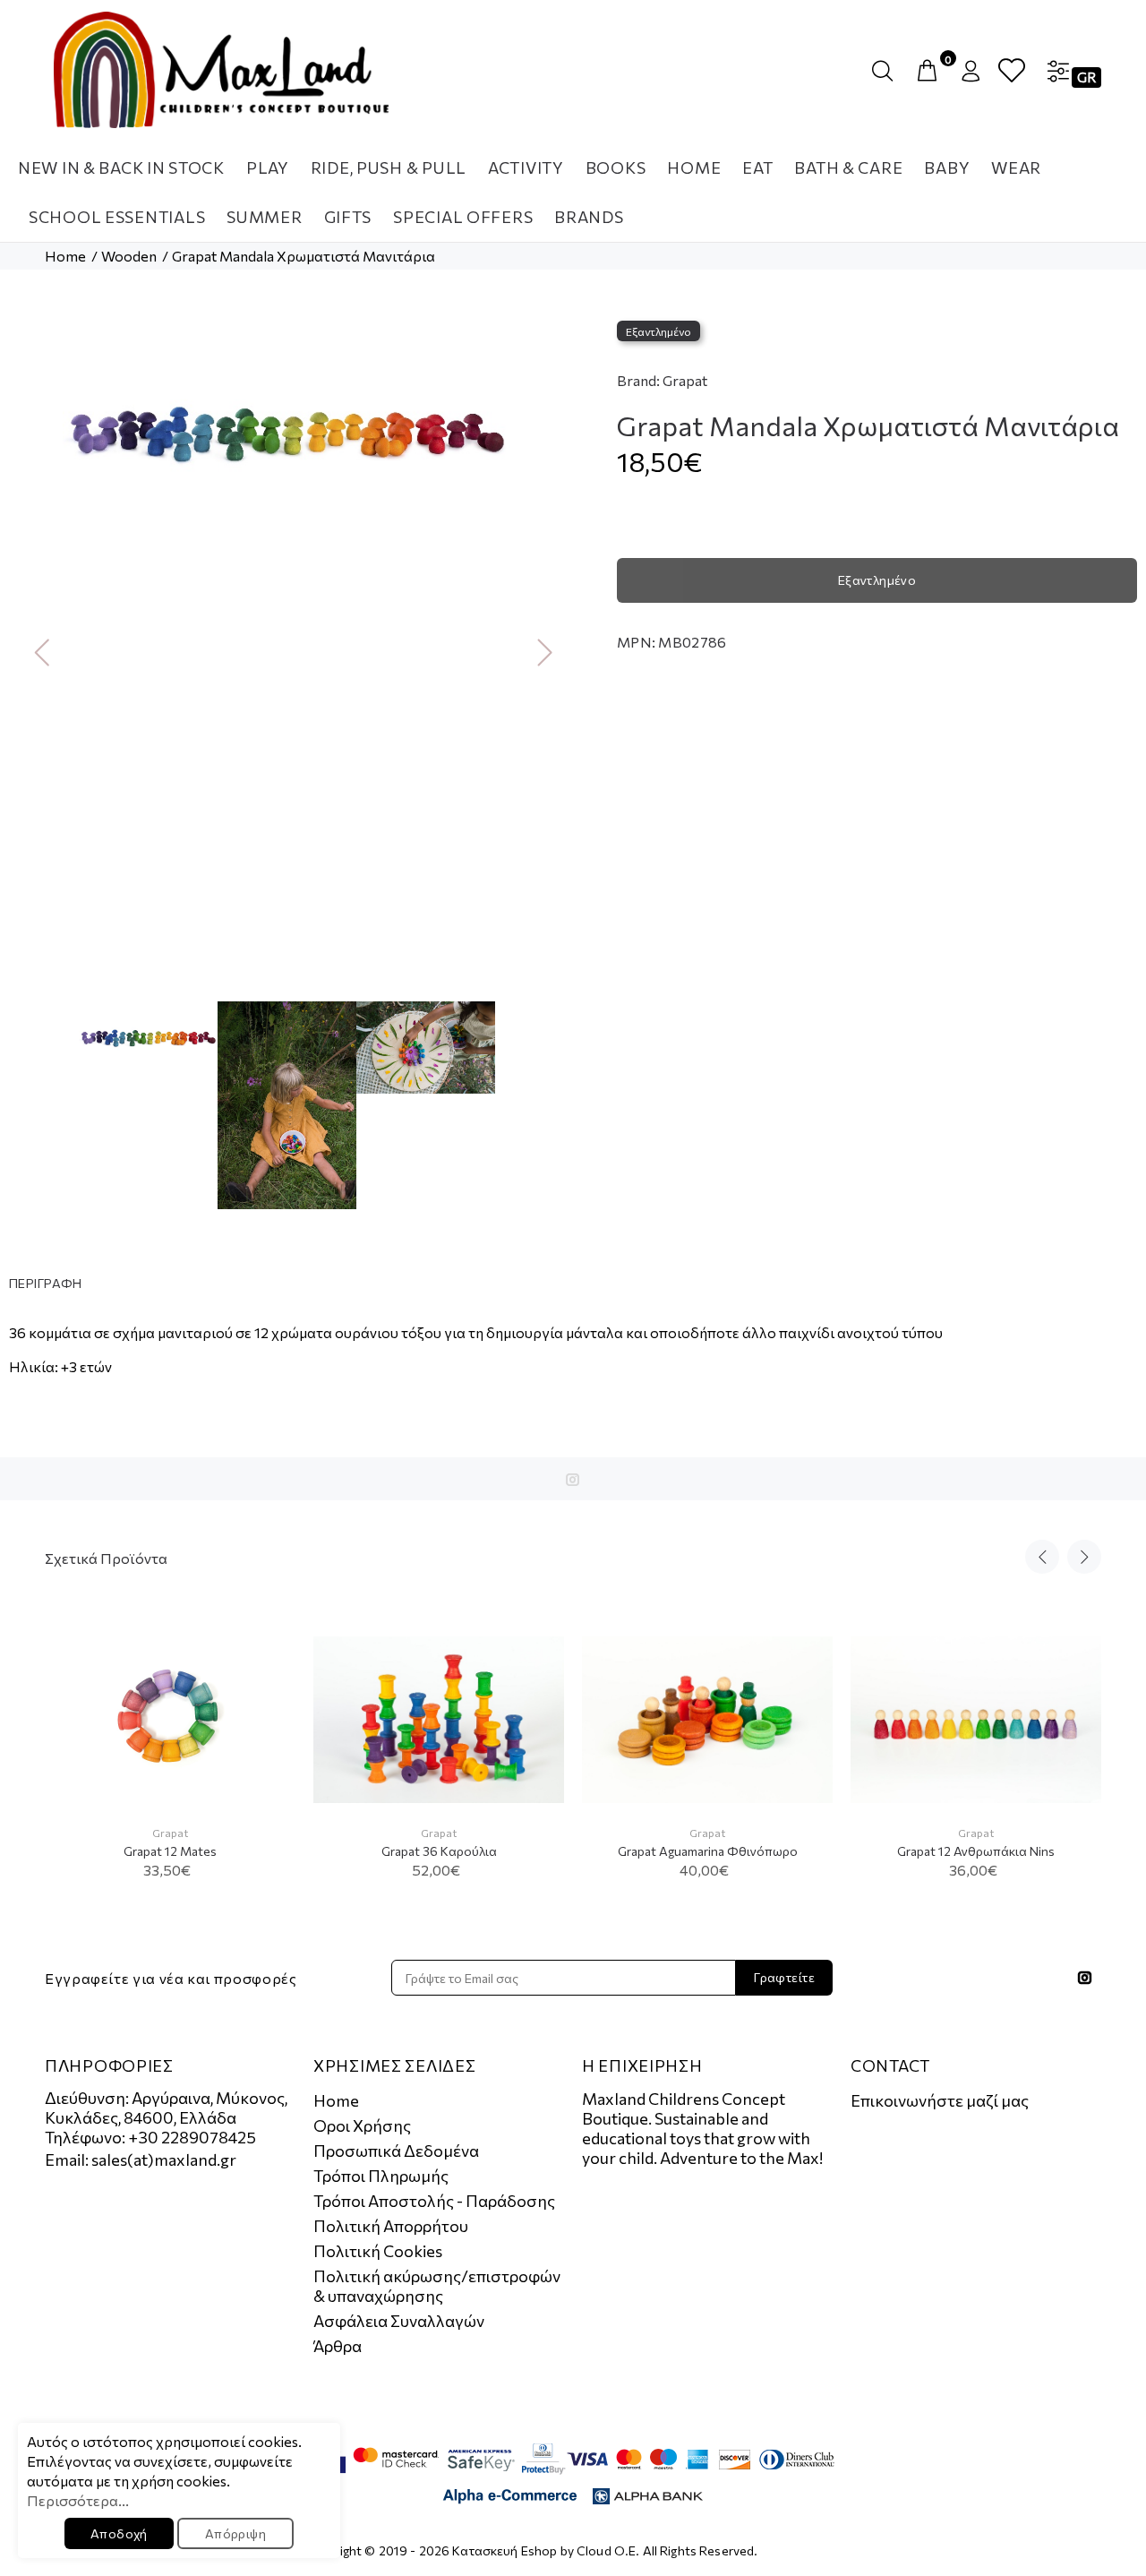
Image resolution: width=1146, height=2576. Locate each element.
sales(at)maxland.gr (164, 2160)
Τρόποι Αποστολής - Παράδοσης (434, 2201)
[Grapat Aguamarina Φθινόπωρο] (707, 1720)
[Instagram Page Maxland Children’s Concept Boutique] (573, 1480)
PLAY (268, 167)
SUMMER (264, 217)
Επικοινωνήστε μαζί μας (940, 2100)
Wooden (129, 256)
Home (65, 256)
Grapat (685, 380)
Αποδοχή (119, 2533)
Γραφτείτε (784, 1977)
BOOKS (616, 167)
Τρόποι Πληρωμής (381, 2176)
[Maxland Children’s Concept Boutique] (221, 70)
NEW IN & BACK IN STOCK (121, 167)
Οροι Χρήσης (362, 2125)
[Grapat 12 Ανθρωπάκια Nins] (976, 1720)
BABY (947, 167)
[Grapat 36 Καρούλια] (439, 1720)
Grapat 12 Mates (170, 1851)
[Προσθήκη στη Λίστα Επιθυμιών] (266, 1705)
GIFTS (348, 217)
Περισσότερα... (78, 2500)
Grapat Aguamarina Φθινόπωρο (708, 1851)
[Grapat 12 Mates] (170, 1720)
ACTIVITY (526, 167)
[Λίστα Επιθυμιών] (1012, 71)
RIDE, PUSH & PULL (389, 167)
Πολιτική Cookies (378, 2251)
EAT (757, 167)
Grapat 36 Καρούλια (439, 1851)
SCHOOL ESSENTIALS (117, 217)
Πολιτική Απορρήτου (391, 2226)
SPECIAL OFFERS (463, 217)
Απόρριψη (235, 2533)
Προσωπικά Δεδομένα (396, 2151)
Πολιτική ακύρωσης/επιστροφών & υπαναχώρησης (437, 2286)
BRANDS (589, 217)
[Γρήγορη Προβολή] (266, 1660)
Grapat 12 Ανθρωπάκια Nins (976, 1851)
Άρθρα (338, 2346)
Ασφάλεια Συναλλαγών (399, 2321)
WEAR (1016, 167)
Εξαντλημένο (877, 580)
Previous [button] (35, 651)
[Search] (886, 71)
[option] (286, 423)
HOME (694, 167)
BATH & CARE (848, 167)
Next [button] (538, 651)
